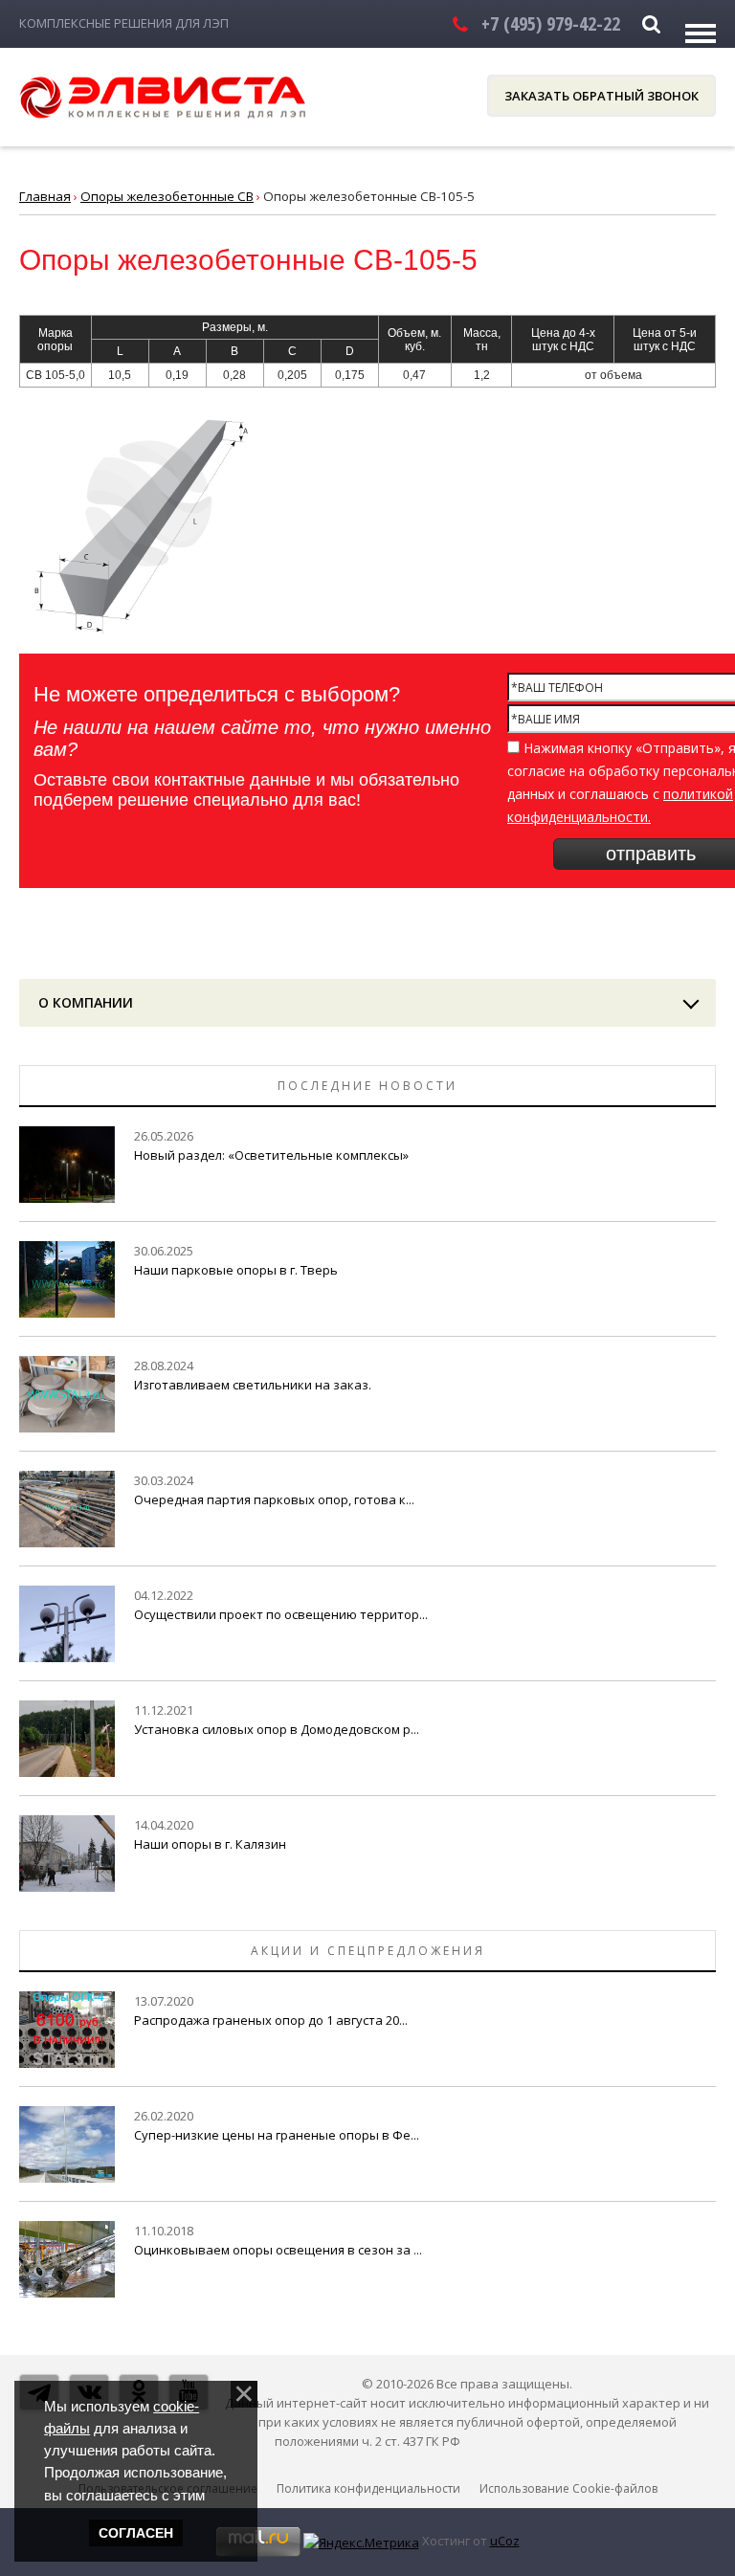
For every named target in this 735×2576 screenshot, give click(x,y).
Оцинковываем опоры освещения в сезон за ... (278, 2250)
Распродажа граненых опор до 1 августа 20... (271, 2020)
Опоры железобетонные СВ (167, 196)
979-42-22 (551, 23)
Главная (45, 196)
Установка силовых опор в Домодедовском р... (277, 1729)
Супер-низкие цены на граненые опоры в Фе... (277, 2135)
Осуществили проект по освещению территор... (281, 1614)
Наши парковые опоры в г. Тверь (236, 1270)
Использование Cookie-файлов (568, 2488)
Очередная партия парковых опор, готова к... (274, 1499)
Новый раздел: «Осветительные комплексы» (271, 1155)
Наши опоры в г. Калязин (210, 1844)
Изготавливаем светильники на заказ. (253, 1385)
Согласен (136, 2533)
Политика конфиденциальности (368, 2488)
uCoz (505, 2541)
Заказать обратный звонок (601, 96)
